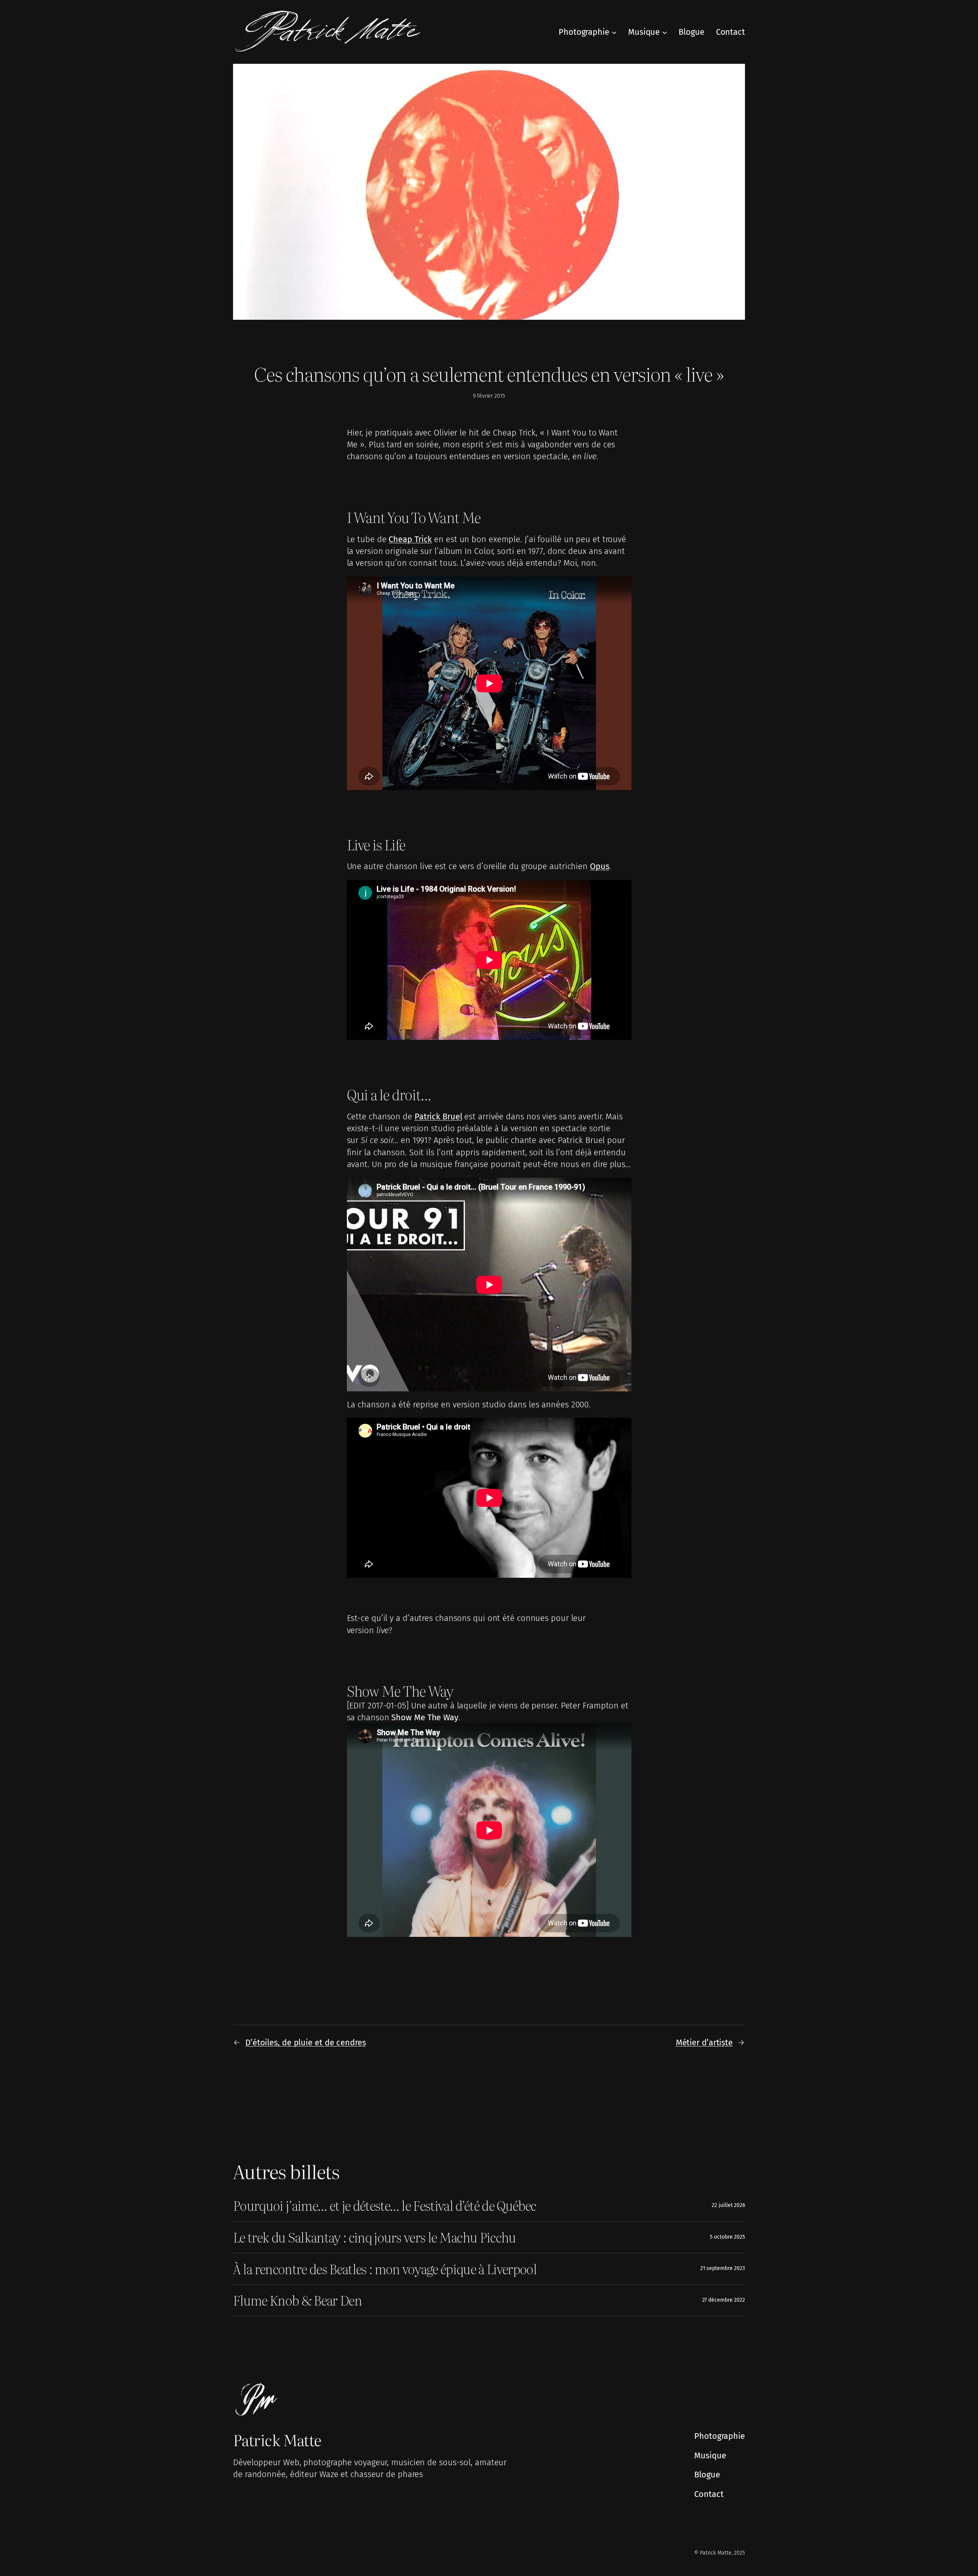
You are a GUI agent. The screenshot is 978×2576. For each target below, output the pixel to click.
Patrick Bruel (438, 1116)
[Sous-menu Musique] (665, 32)
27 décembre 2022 (724, 2300)
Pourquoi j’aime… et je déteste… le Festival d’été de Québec (385, 2205)
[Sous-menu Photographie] (614, 32)
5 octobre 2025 (727, 2237)
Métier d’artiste (704, 2043)
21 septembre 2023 (723, 2268)
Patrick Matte (277, 2439)
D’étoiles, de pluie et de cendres (306, 2043)
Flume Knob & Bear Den (297, 2300)
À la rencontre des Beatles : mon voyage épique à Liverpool (385, 2269)
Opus (600, 866)
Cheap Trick (410, 539)
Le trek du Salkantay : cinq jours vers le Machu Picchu (375, 2237)
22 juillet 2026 (728, 2205)
